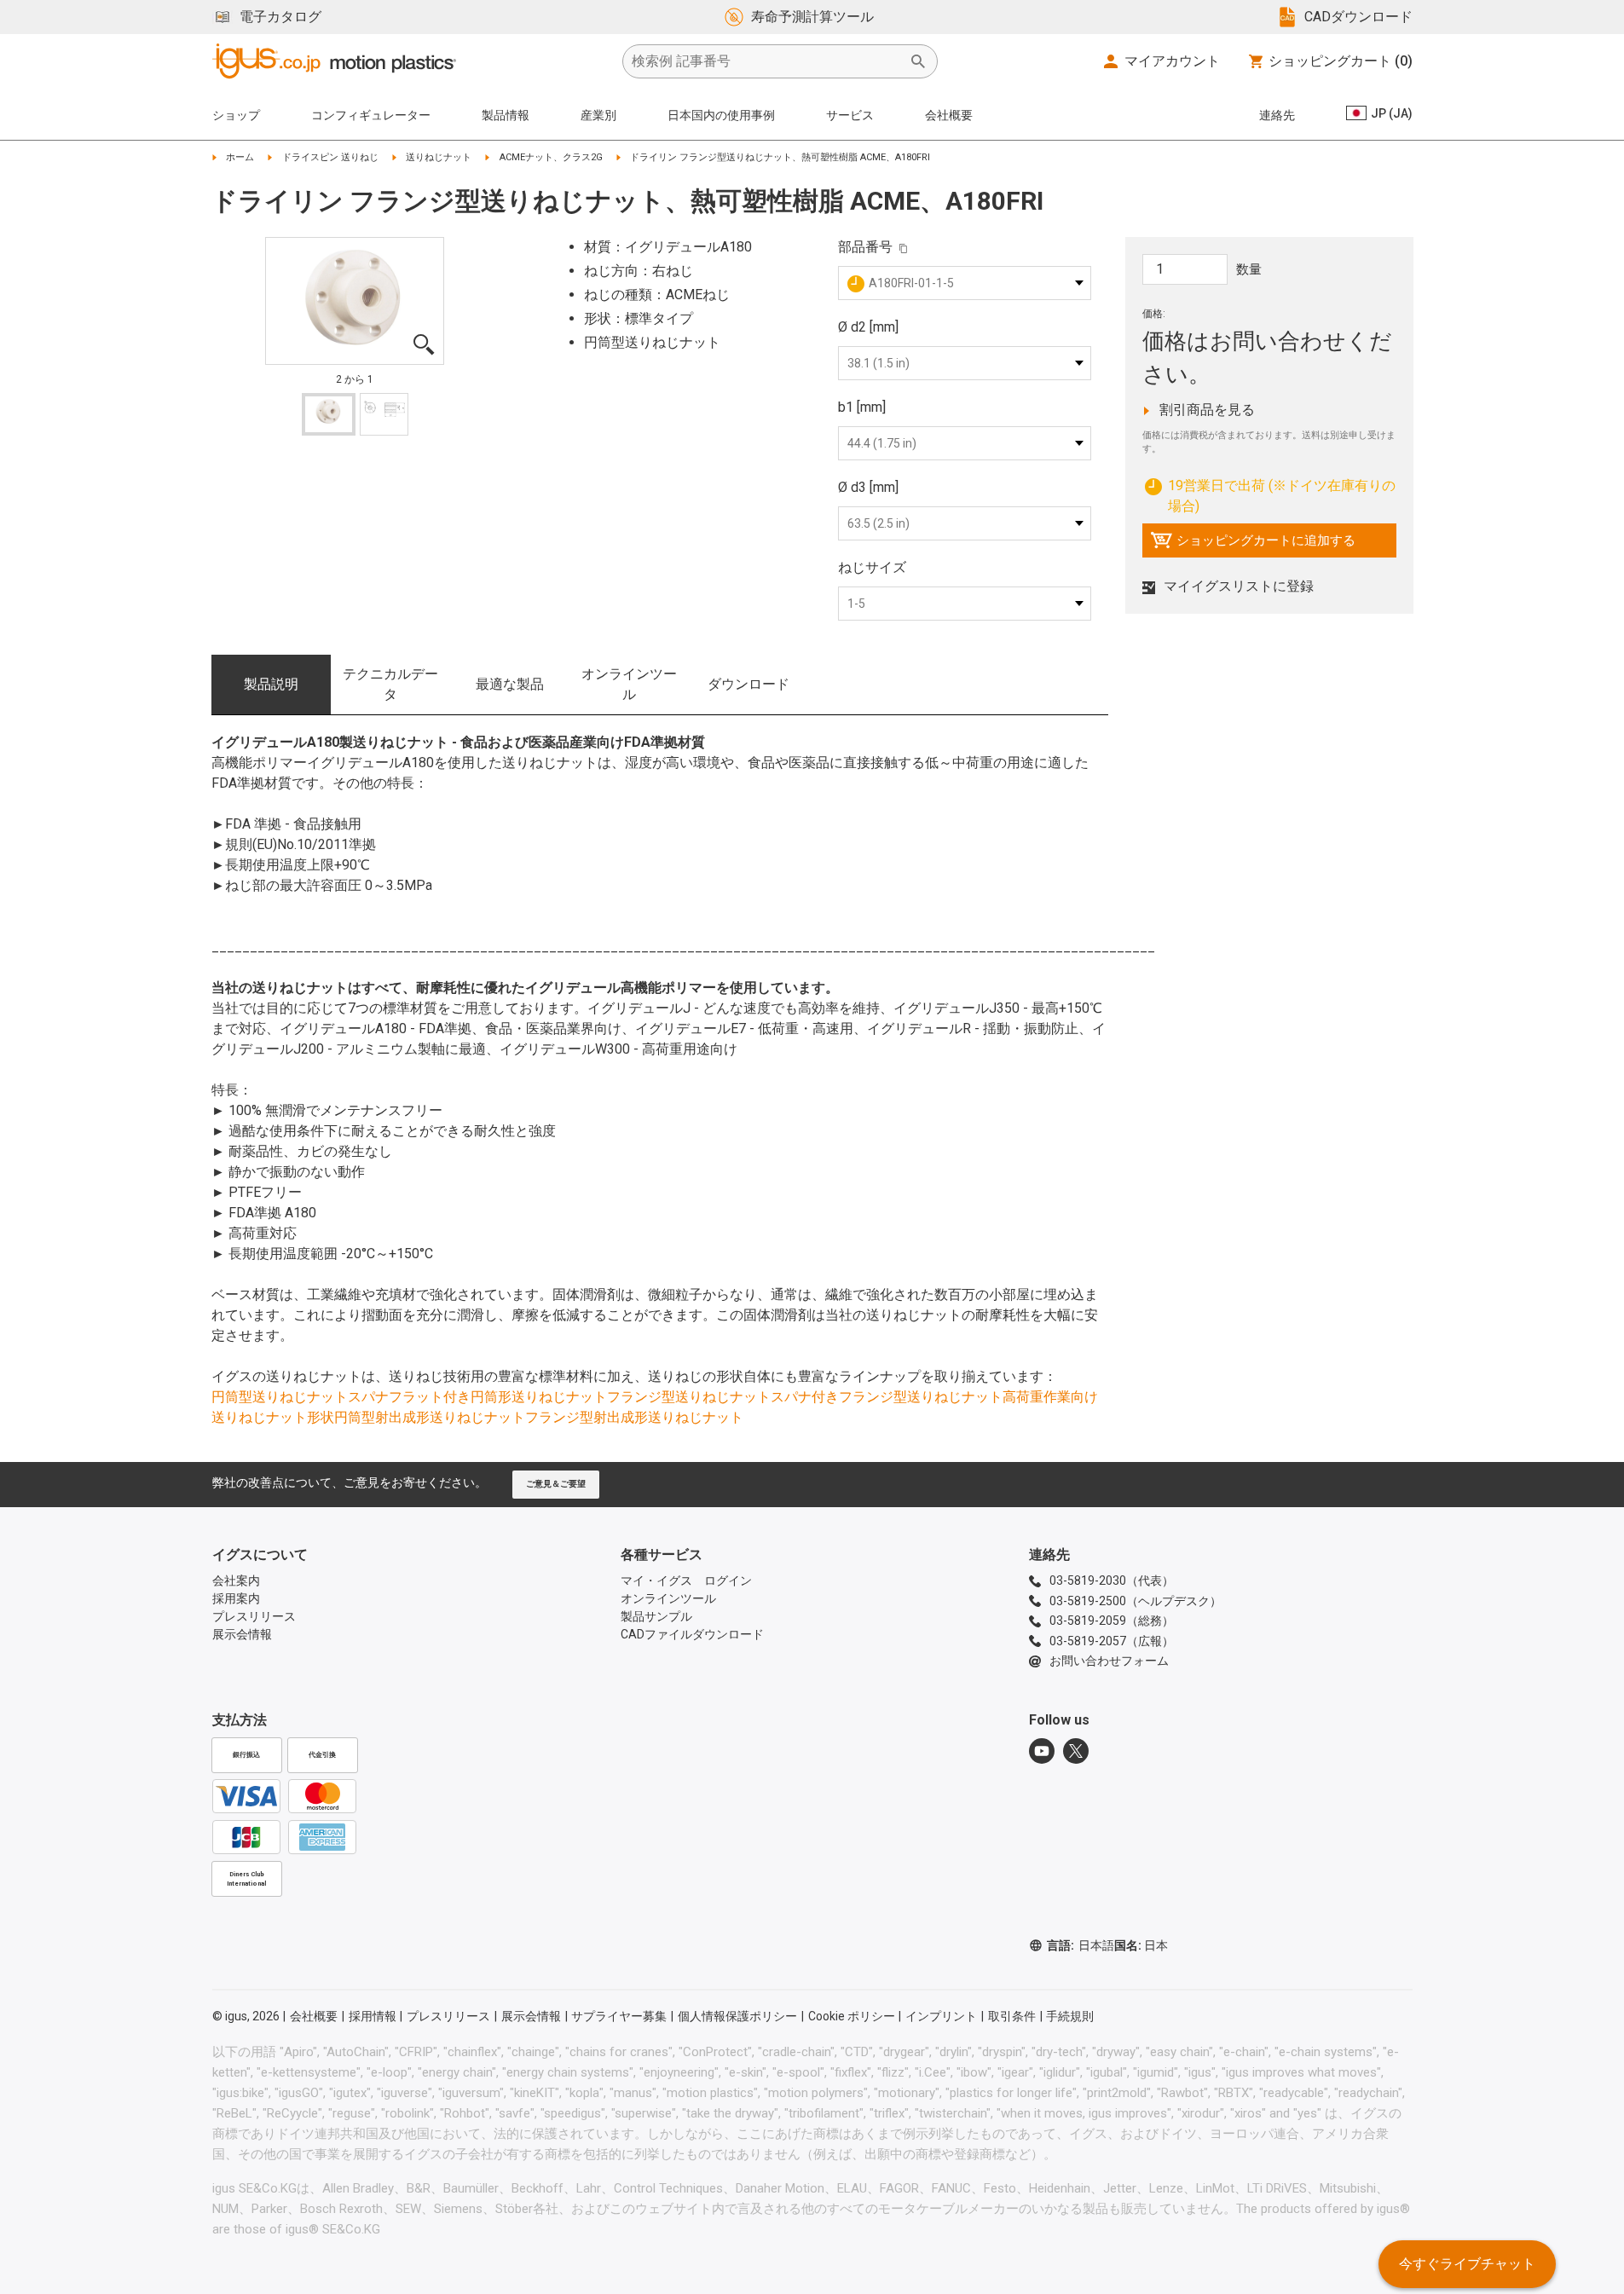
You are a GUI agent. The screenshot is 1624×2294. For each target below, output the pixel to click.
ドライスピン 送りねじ (330, 157)
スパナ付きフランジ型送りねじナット (887, 1397)
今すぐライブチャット (1467, 2264)
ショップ (236, 115)
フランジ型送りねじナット (689, 1397)
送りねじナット (439, 157)
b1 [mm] (862, 407)
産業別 (598, 115)
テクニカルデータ (390, 684)
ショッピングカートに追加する (1253, 545)
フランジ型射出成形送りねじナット (634, 1417)
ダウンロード (748, 684)
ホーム (240, 157)
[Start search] (918, 61)
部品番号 (865, 247)
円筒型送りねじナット (280, 1397)
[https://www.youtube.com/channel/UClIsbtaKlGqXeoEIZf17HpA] (1042, 1751)
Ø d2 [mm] (868, 327)
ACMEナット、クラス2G (551, 157)
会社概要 (949, 115)
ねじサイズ (872, 567)
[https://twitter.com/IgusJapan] (1076, 1751)
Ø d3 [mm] (868, 487)
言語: (1081, 1945)
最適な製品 (510, 684)
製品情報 (506, 115)
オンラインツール (629, 684)
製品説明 (271, 684)
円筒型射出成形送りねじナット (430, 1417)
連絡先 (1277, 115)
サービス (850, 115)
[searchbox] (766, 61)
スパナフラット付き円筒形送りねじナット (477, 1397)
